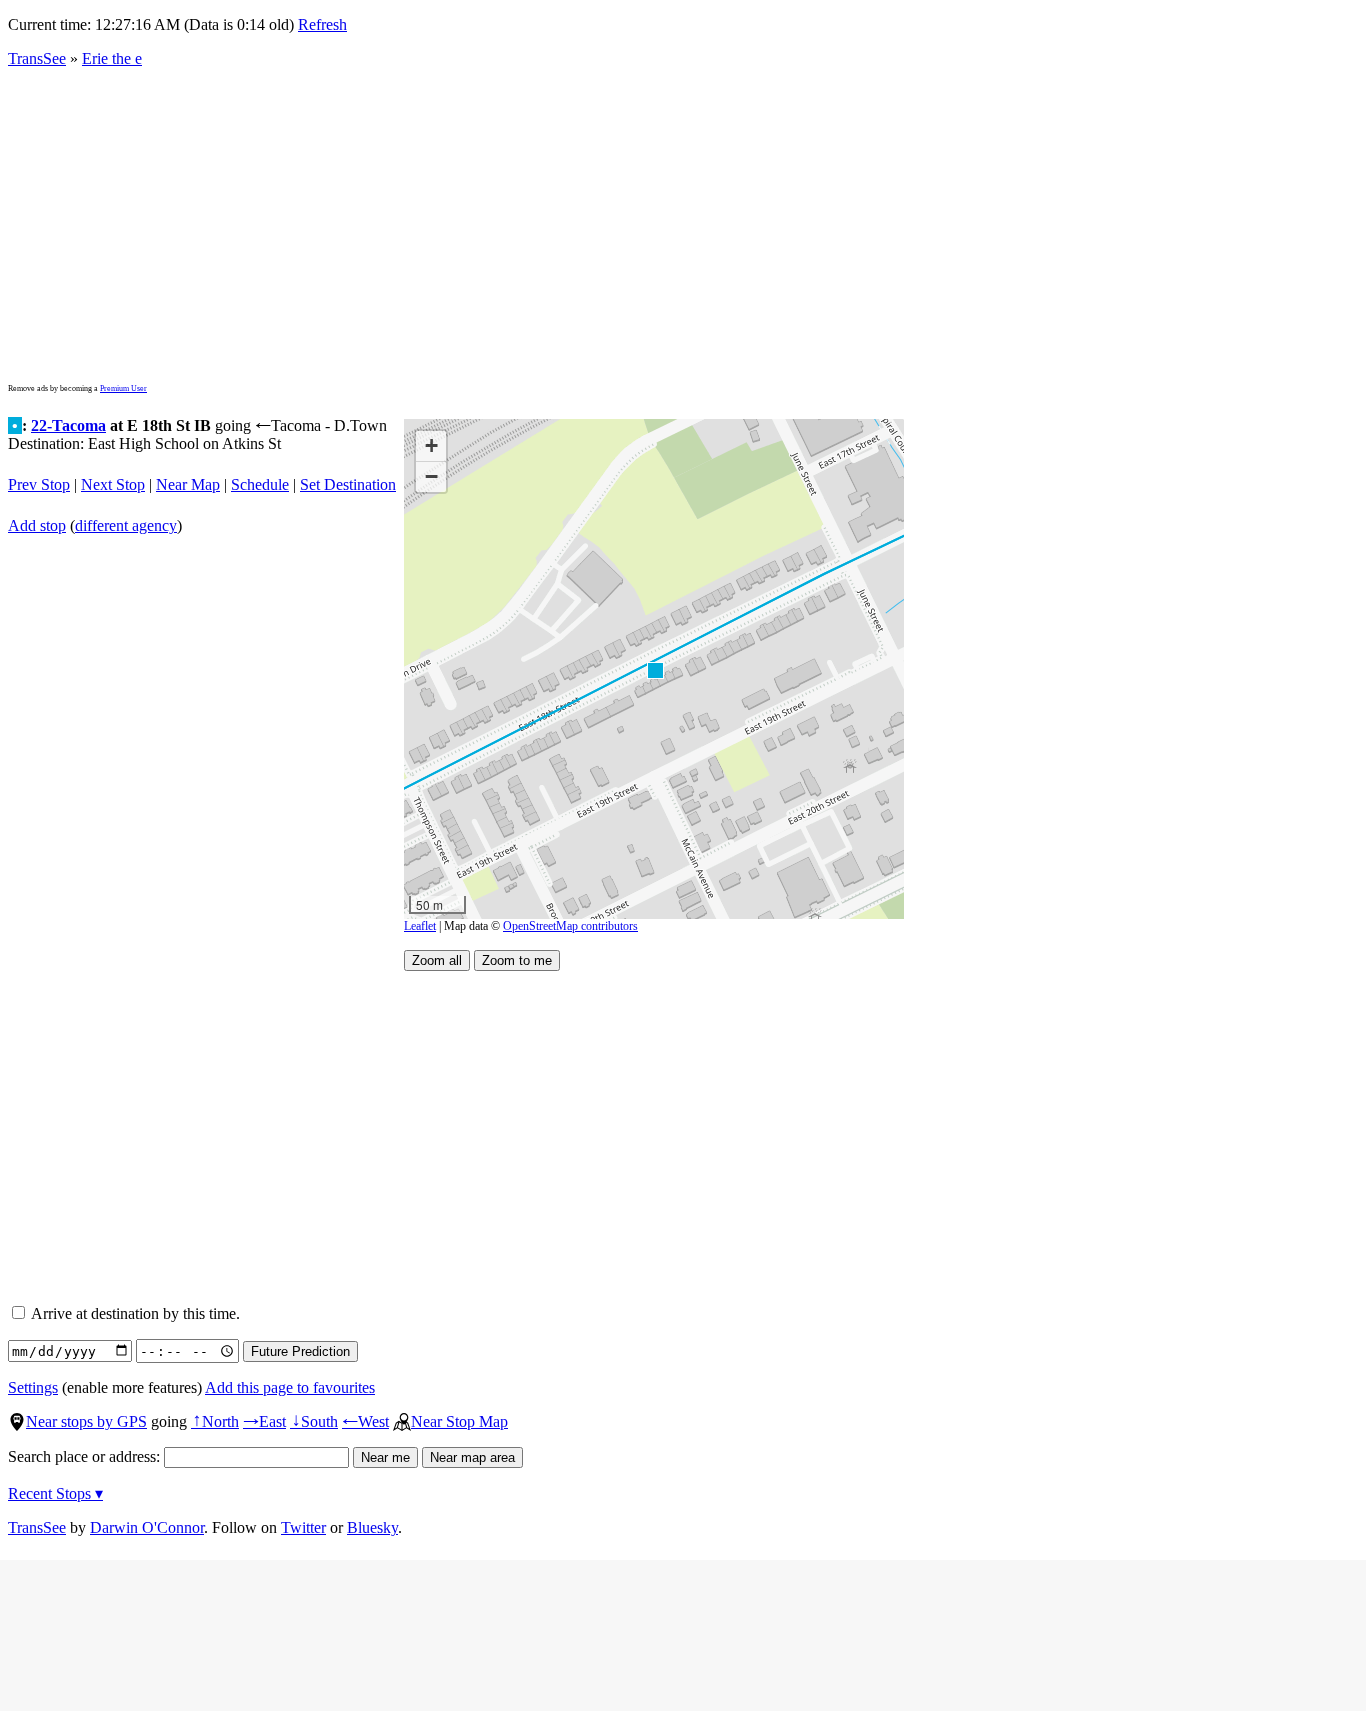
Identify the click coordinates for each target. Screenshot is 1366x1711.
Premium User (123, 388)
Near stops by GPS (86, 1421)
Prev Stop (39, 484)
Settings (33, 1387)
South (314, 1421)
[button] (654, 669)
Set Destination (348, 484)
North (215, 1421)
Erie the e (112, 58)
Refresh (322, 24)
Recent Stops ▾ (55, 1493)
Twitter (303, 1527)
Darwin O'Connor (147, 1527)
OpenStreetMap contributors (570, 926)
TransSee (37, 58)
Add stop (37, 525)
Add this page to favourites (290, 1387)
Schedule (260, 484)
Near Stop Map (459, 1421)
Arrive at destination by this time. (134, 1313)
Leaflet (420, 926)
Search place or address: (86, 1456)
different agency (126, 525)
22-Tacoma (68, 425)
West (365, 1421)
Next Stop (113, 484)
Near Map (188, 484)
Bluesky (372, 1527)
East (264, 1421)
